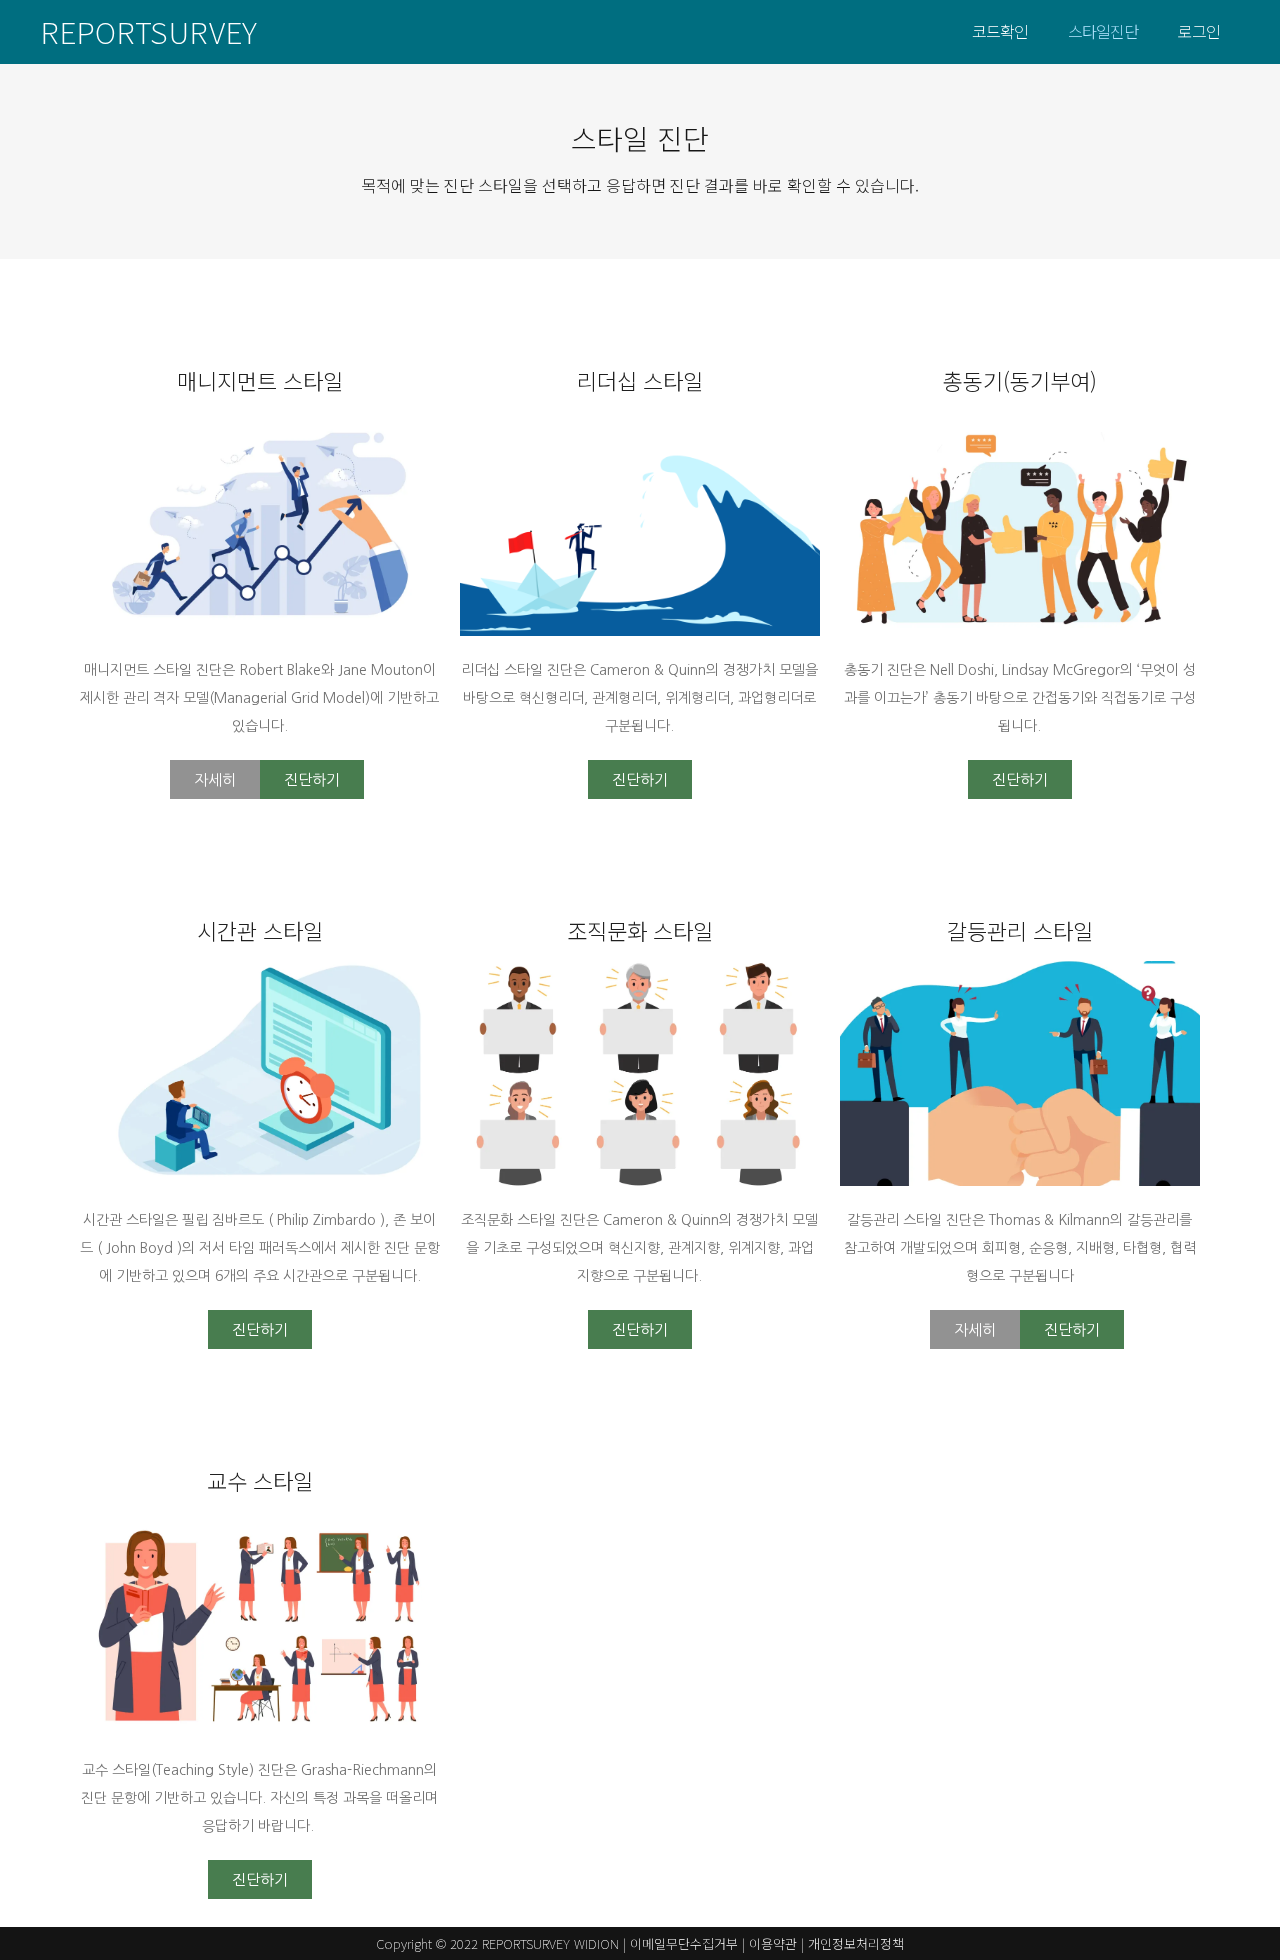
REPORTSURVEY (148, 31)
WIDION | (602, 1943)
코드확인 (1000, 31)
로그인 (1199, 31)
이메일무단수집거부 (684, 1943)
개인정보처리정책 (856, 1943)
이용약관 (773, 1943)
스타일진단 (1103, 31)
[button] (215, 779)
